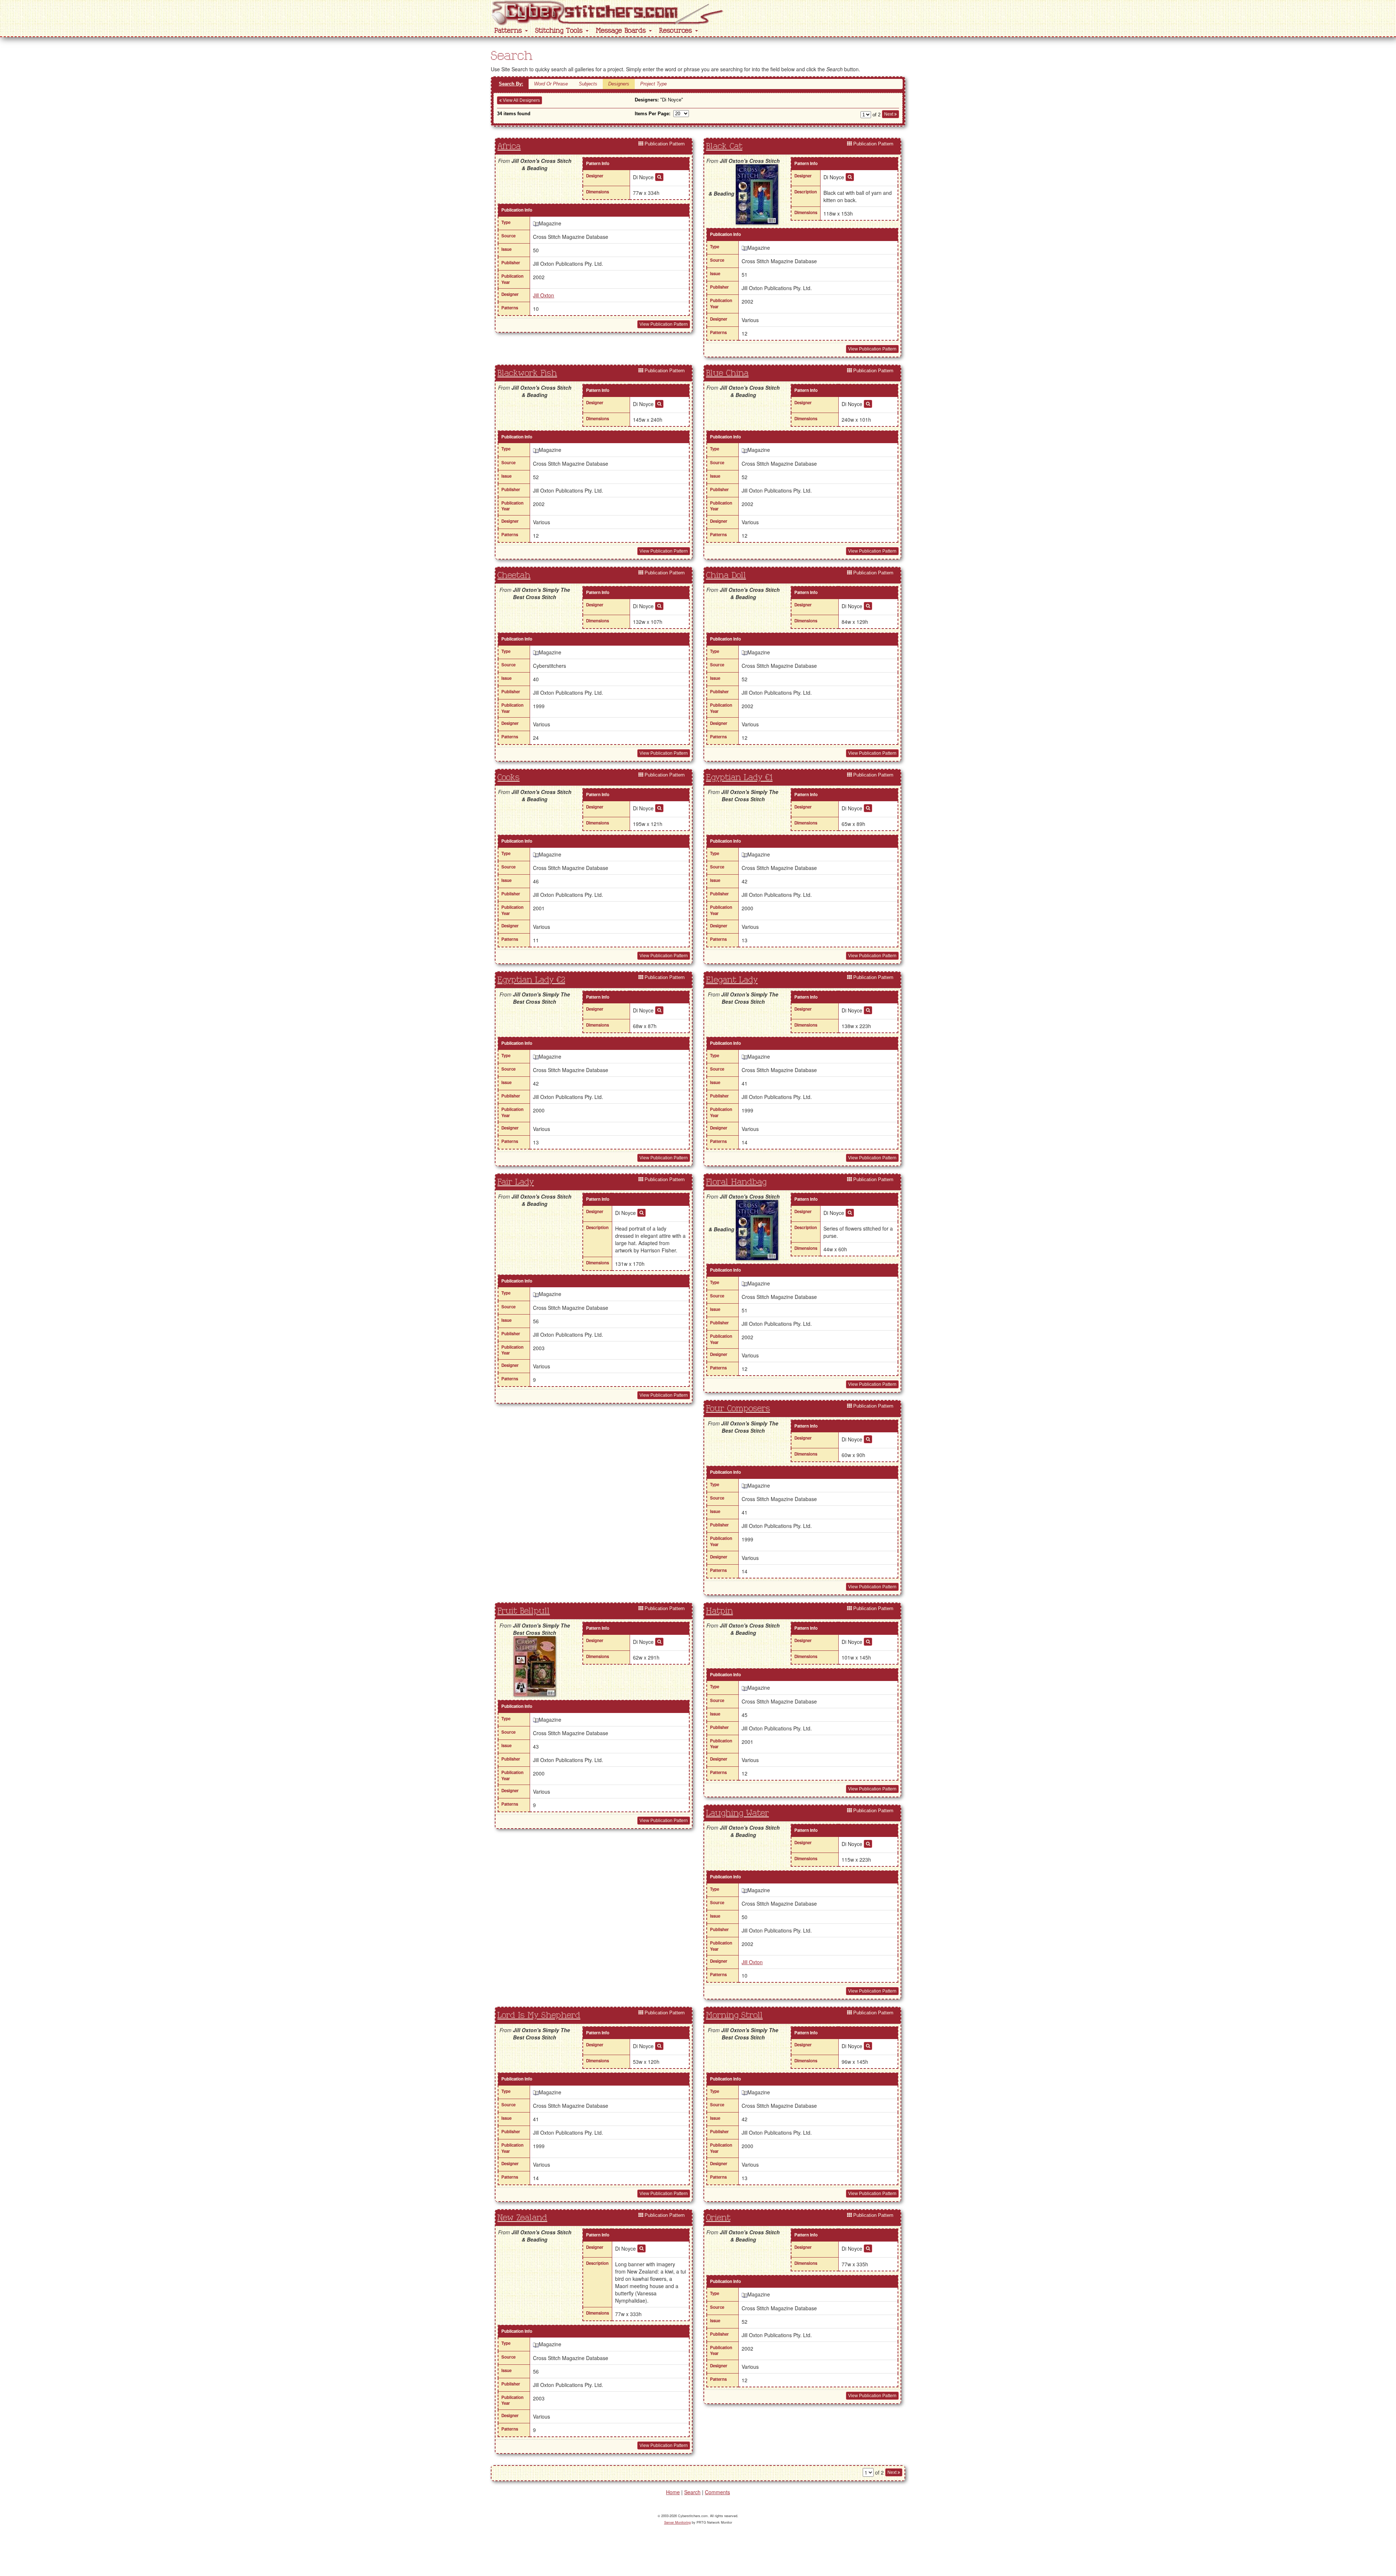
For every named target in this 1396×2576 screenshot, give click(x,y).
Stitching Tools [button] (560, 31)
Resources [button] (677, 31)
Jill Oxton (543, 295)
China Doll (726, 575)
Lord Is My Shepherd (539, 2015)
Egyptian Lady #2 (531, 980)
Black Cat (724, 147)
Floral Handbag (736, 1182)
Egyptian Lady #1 (739, 778)
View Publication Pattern (664, 324)
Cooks (508, 778)
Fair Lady (516, 1182)
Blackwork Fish (527, 373)
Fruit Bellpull (523, 1611)
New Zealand (522, 2218)
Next (889, 114)
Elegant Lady (732, 980)
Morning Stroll (734, 2015)
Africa (509, 147)
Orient (718, 2218)
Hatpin (719, 1611)
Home (673, 2492)
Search (692, 2492)
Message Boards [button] (622, 31)
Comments (717, 2492)
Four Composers (738, 1409)
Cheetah (514, 575)
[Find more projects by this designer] (659, 177)
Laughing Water (737, 1813)
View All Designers (521, 100)
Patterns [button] (509, 31)
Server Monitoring (677, 2522)
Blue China (727, 373)
